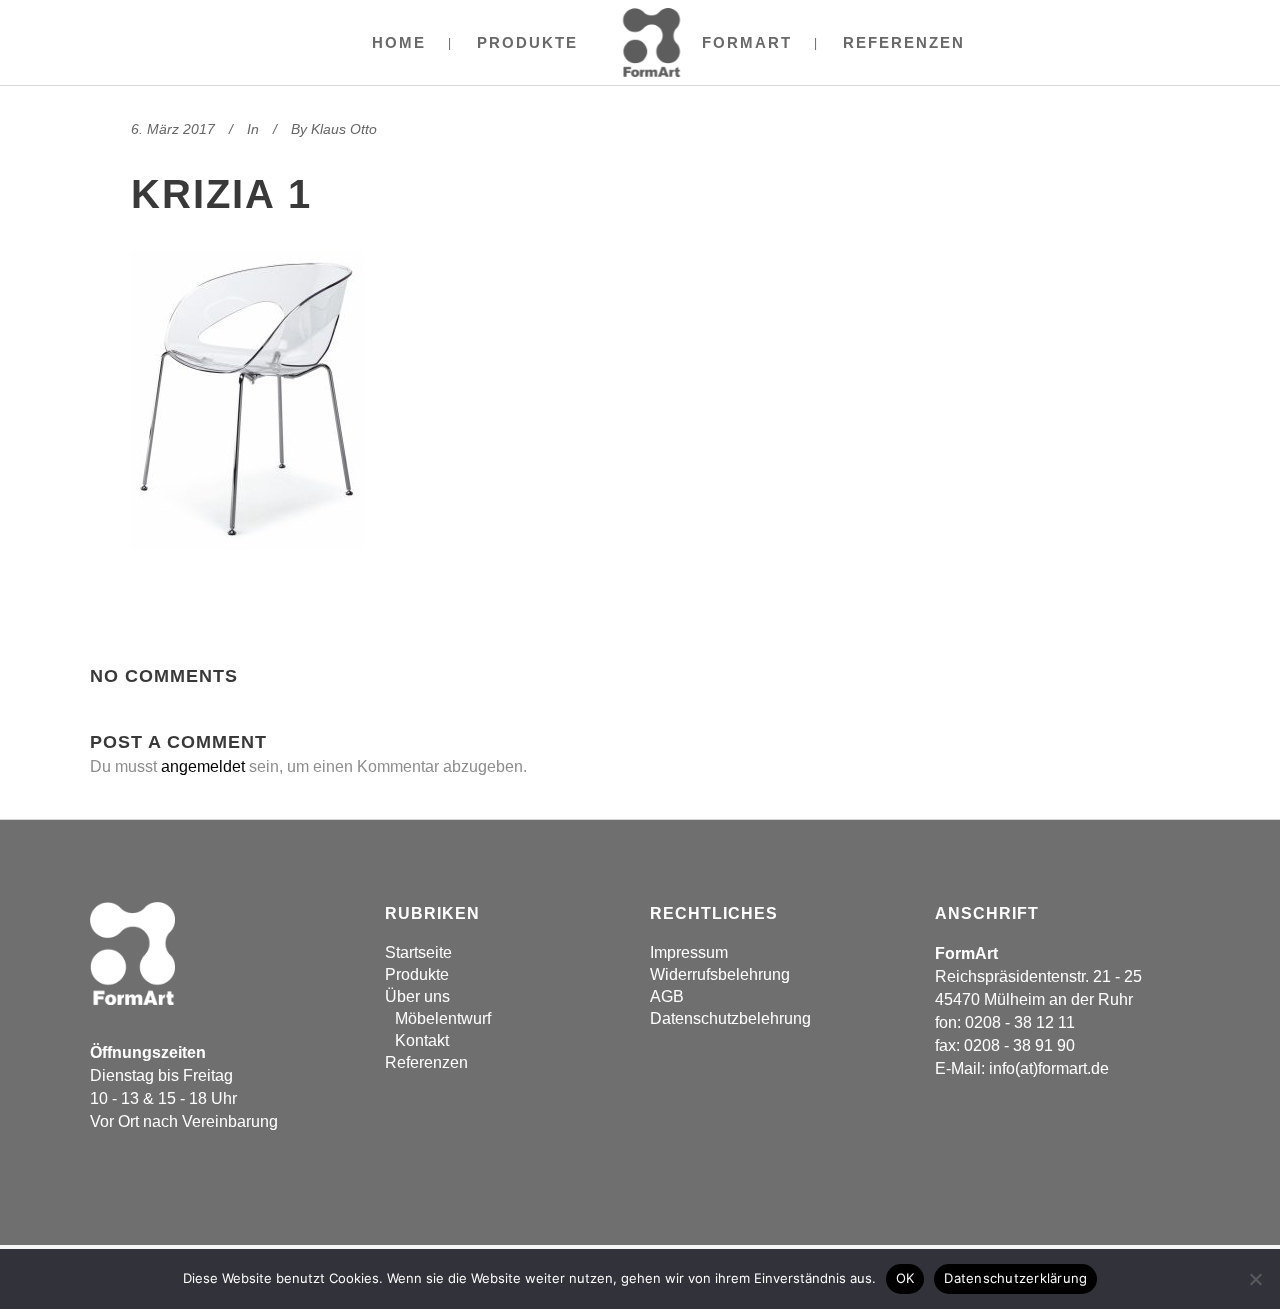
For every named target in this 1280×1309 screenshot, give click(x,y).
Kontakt (422, 1040)
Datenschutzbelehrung (730, 1018)
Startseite (418, 952)
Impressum (689, 952)
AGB (667, 996)
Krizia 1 (221, 194)
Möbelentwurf (443, 1018)
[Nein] (1255, 1279)
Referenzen (426, 1062)
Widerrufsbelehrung (720, 974)
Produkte (417, 974)
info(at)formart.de (1049, 1068)
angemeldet (203, 766)
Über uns (417, 996)
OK (905, 1278)
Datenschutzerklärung (1015, 1278)
